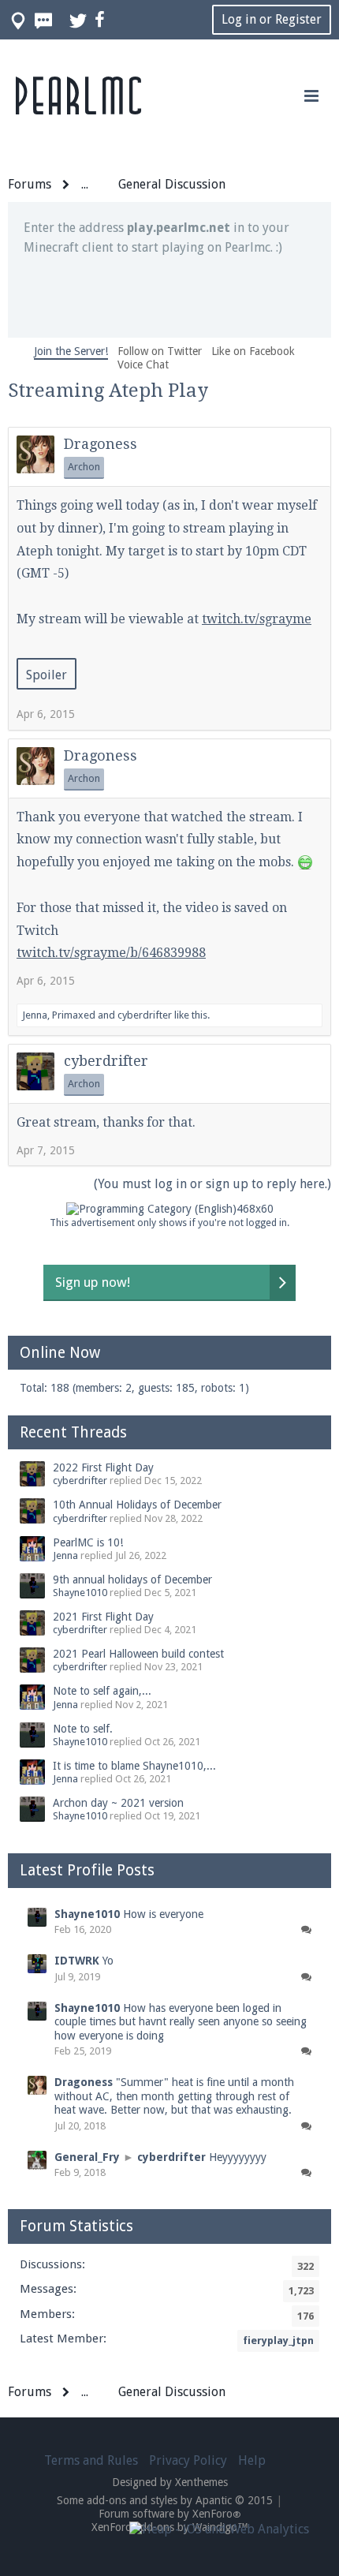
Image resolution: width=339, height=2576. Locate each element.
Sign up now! (93, 1282)
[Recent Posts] (44, 20)
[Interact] (306, 1930)
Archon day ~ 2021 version (118, 1803)
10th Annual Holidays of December (137, 1505)
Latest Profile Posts (87, 1870)
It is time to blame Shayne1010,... (134, 1766)
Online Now (60, 1353)
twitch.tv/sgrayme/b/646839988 (111, 953)
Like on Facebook (253, 351)
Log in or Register (272, 19)
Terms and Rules (91, 2460)
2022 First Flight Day (103, 1467)
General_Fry (87, 2157)
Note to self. (83, 1729)
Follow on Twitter (160, 351)
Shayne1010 (80, 1593)
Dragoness (101, 444)
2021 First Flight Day (103, 1617)
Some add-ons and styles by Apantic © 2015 (165, 2500)
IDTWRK (77, 1961)
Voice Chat (143, 365)
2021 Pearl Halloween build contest (138, 1654)
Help (252, 2460)
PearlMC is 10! (88, 1542)
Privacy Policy (188, 2460)
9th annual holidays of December (132, 1580)
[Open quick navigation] (19, 20)
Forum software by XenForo (170, 2514)
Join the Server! (71, 351)
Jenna (35, 1015)
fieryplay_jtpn (278, 2340)
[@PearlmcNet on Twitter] (79, 20)
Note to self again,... (102, 1691)
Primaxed (74, 1015)
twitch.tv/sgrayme (257, 619)
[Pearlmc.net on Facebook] (101, 20)
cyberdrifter (145, 1015)
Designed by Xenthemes (170, 2482)
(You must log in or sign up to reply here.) (212, 1184)
